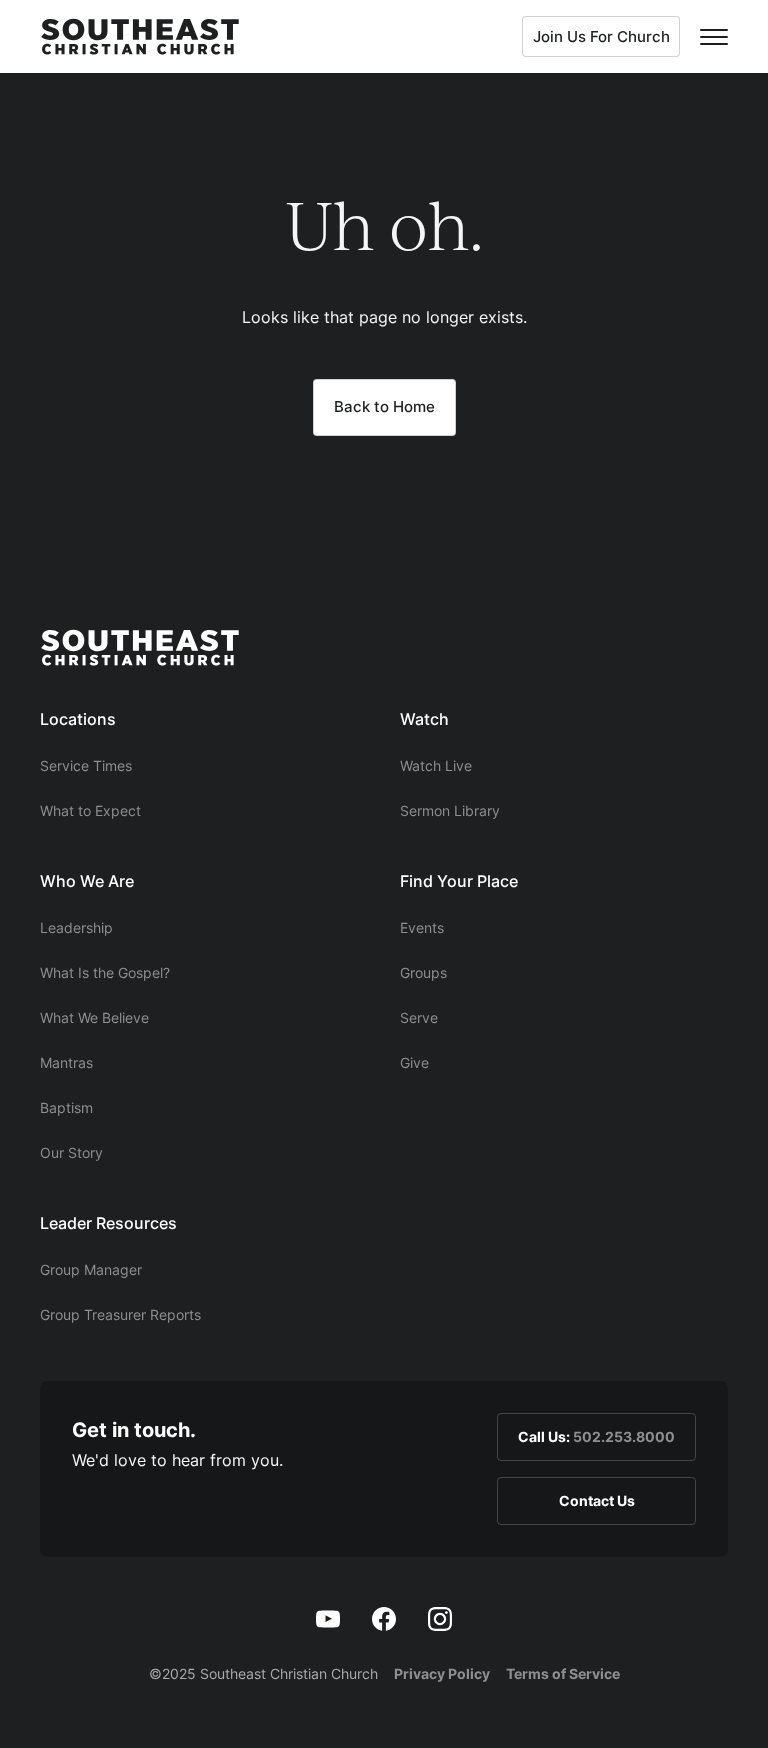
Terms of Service (563, 1673)
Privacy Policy (442, 1673)
